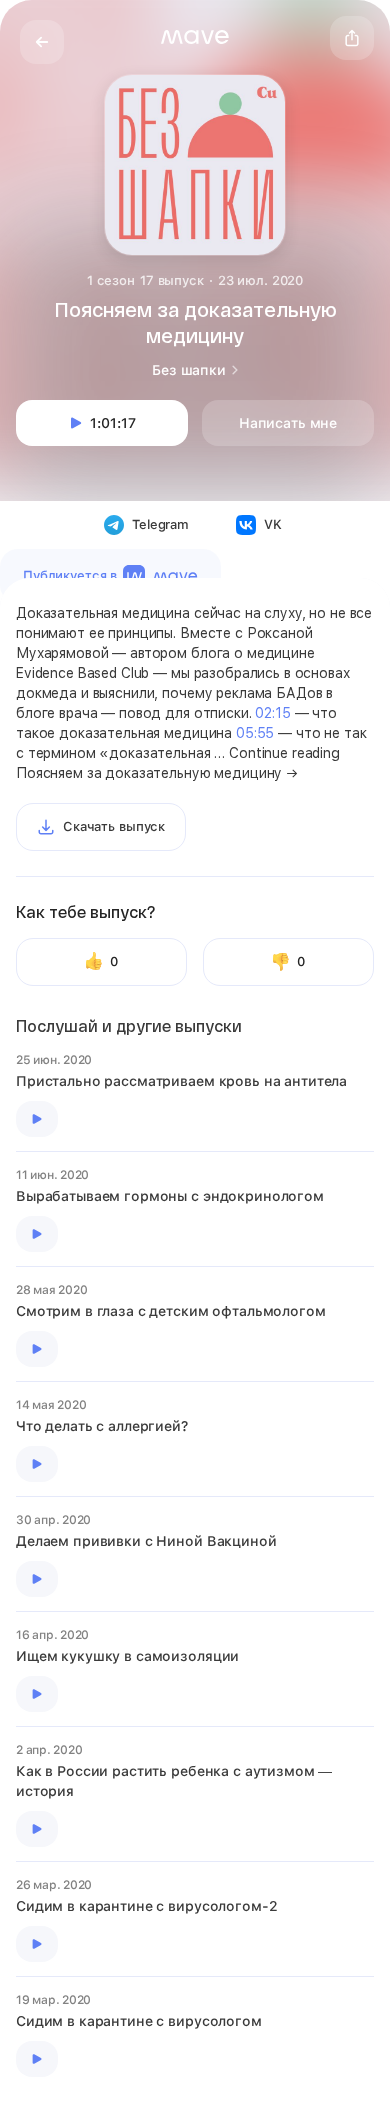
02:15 (272, 713)
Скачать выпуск (114, 826)
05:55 (255, 733)
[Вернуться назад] (42, 42)
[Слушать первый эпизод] (37, 1119)
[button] (195, 37)
